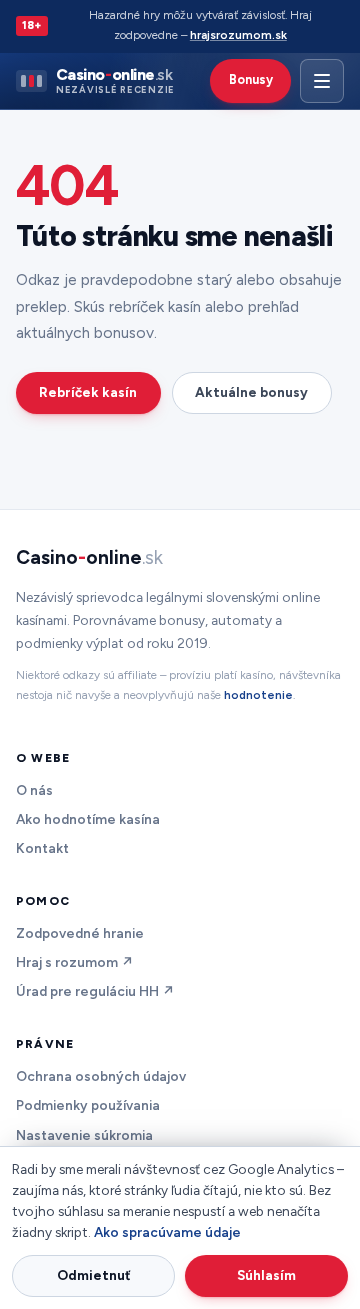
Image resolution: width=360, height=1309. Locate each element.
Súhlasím (266, 1275)
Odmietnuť (94, 1275)
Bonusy (251, 79)
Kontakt (42, 848)
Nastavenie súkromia (84, 1135)
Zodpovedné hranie (80, 933)
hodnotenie (258, 695)
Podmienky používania (88, 1105)
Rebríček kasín (88, 392)
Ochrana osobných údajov (101, 1076)
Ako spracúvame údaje (167, 1232)
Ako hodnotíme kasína (88, 819)
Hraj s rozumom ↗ (75, 962)
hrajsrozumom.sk (238, 35)
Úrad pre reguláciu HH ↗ (95, 991)
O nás (34, 790)
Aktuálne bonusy (251, 392)
